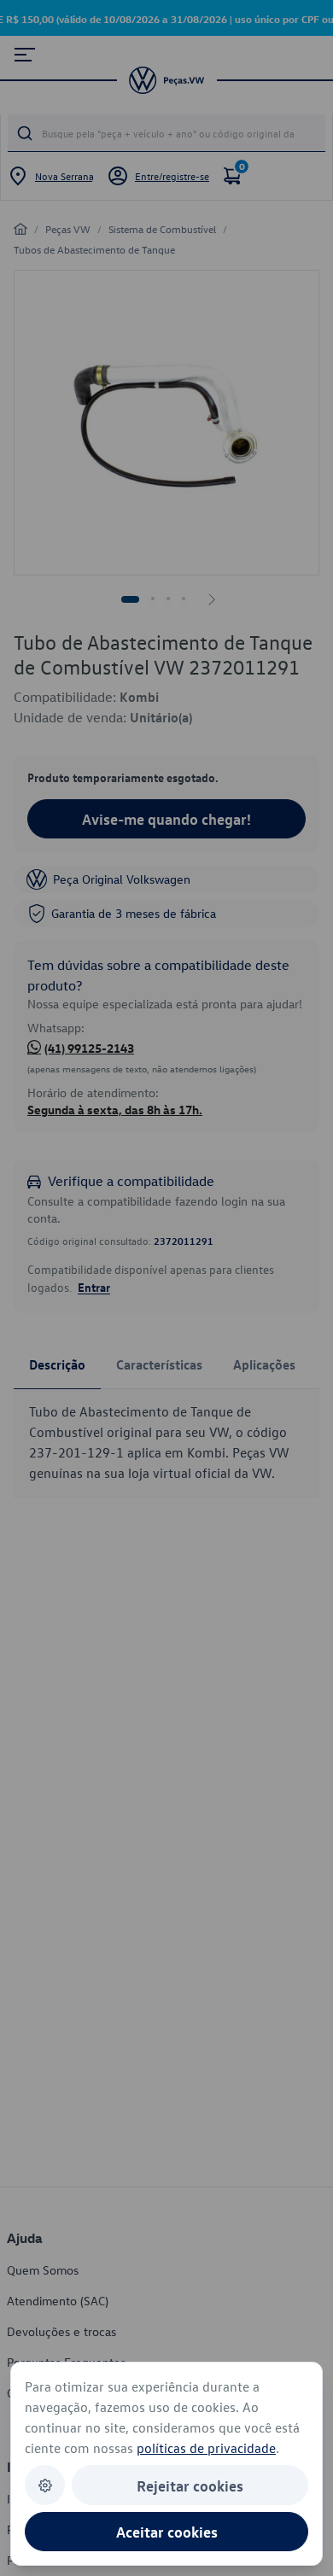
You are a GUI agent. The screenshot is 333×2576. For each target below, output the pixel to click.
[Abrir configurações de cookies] (45, 2485)
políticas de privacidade (206, 2448)
